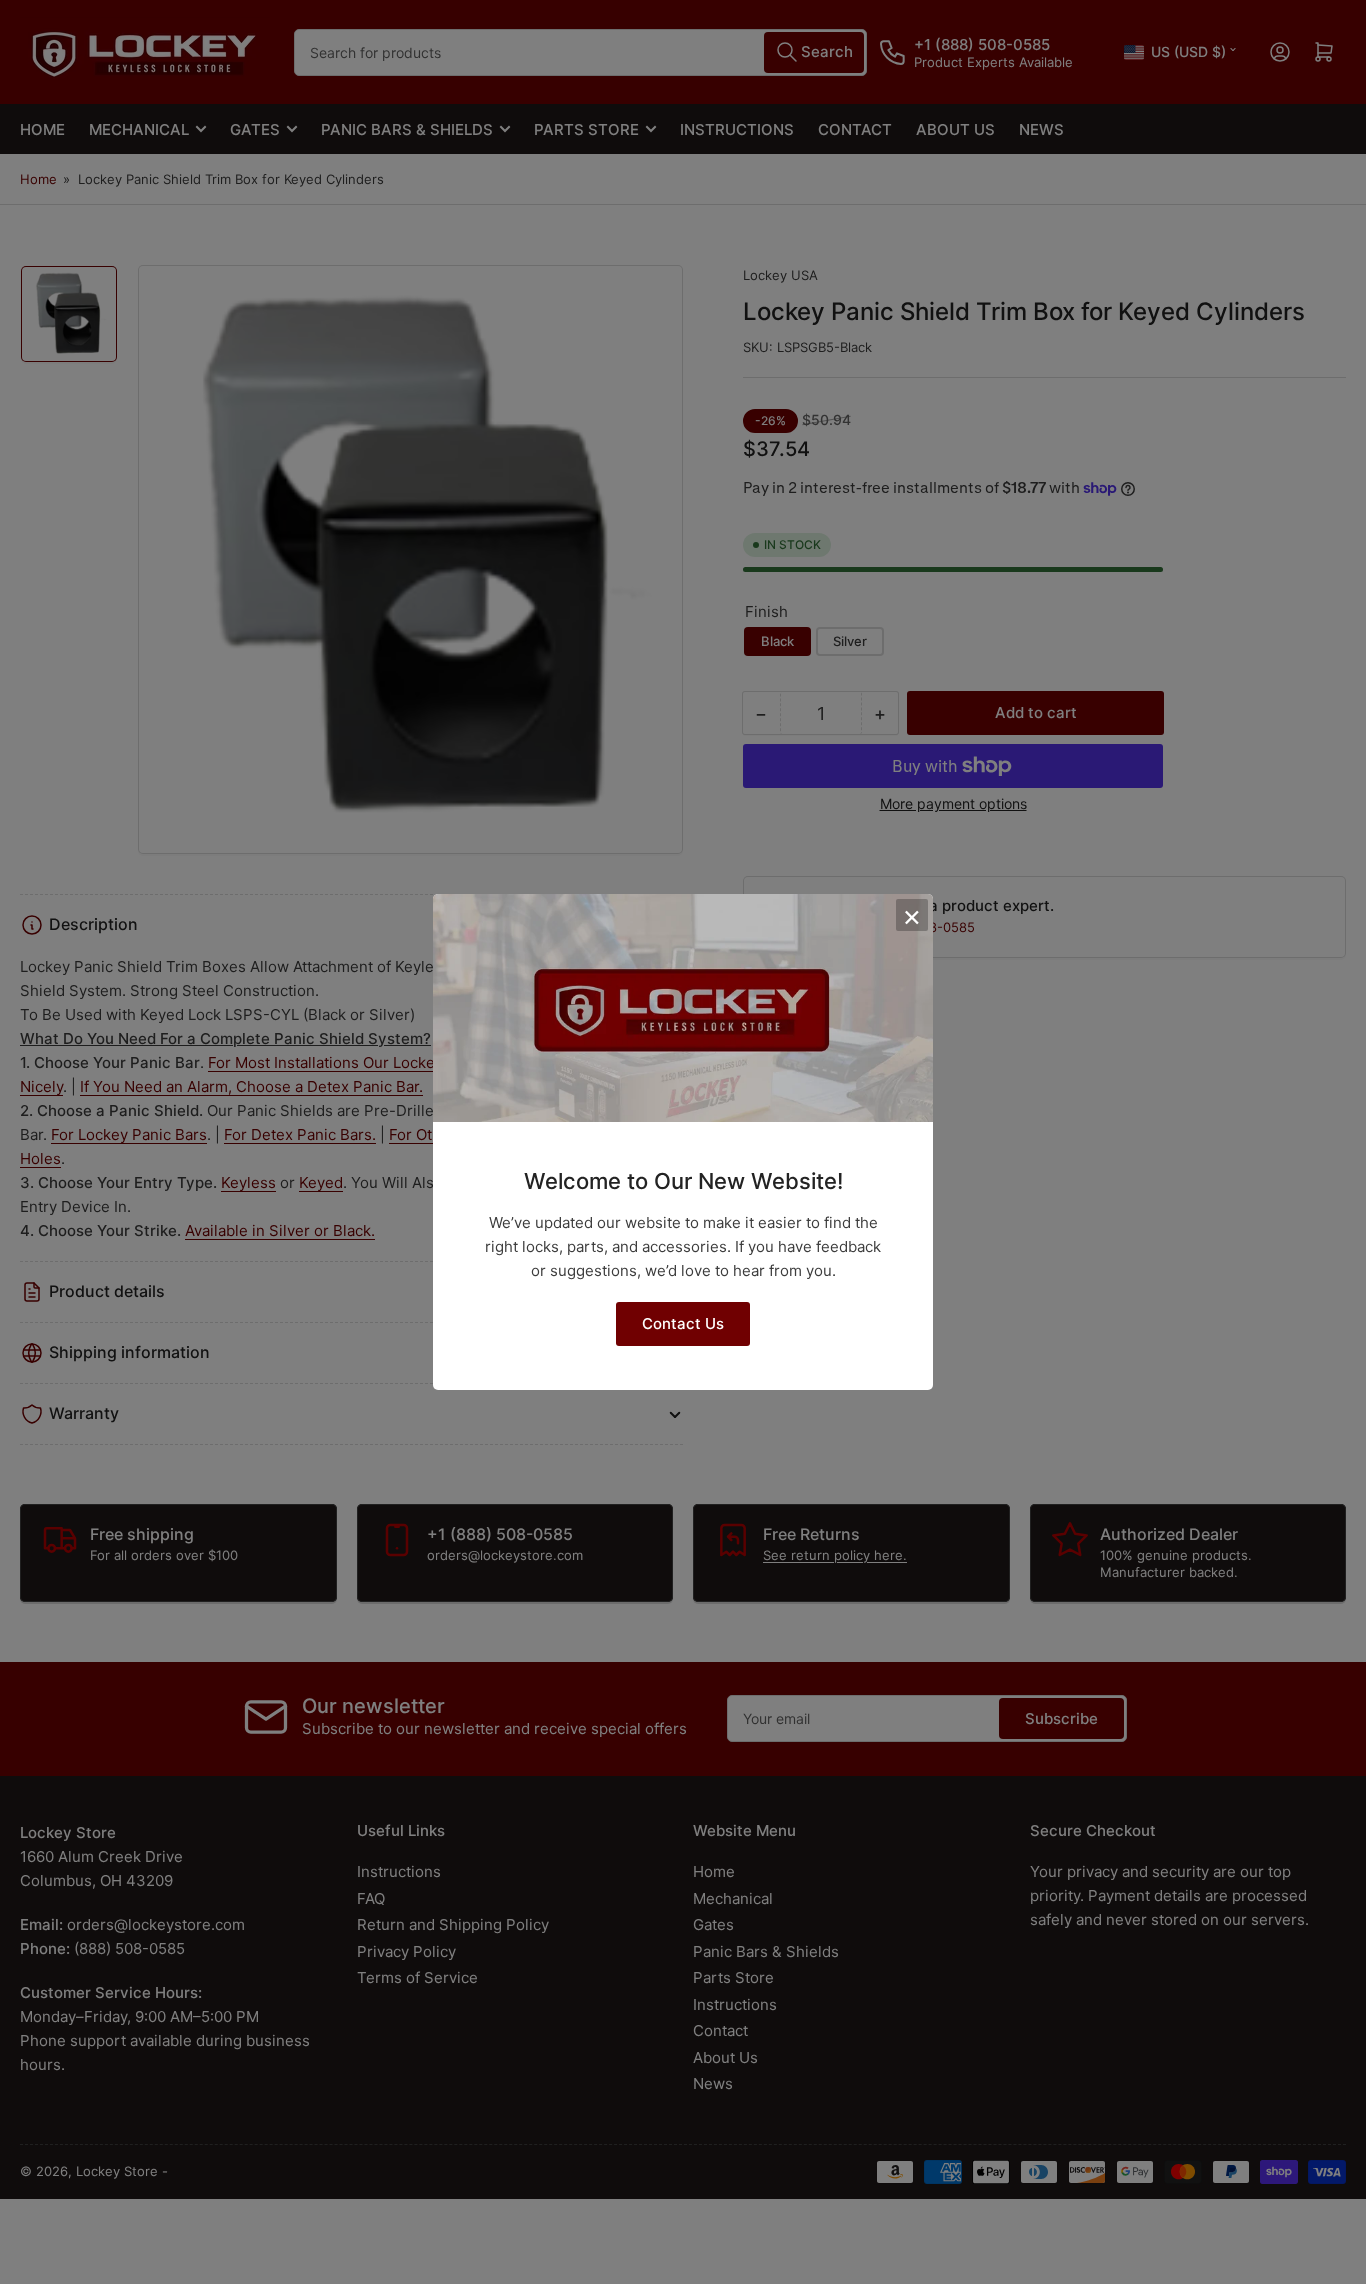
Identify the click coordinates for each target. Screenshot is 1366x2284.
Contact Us (683, 1323)
